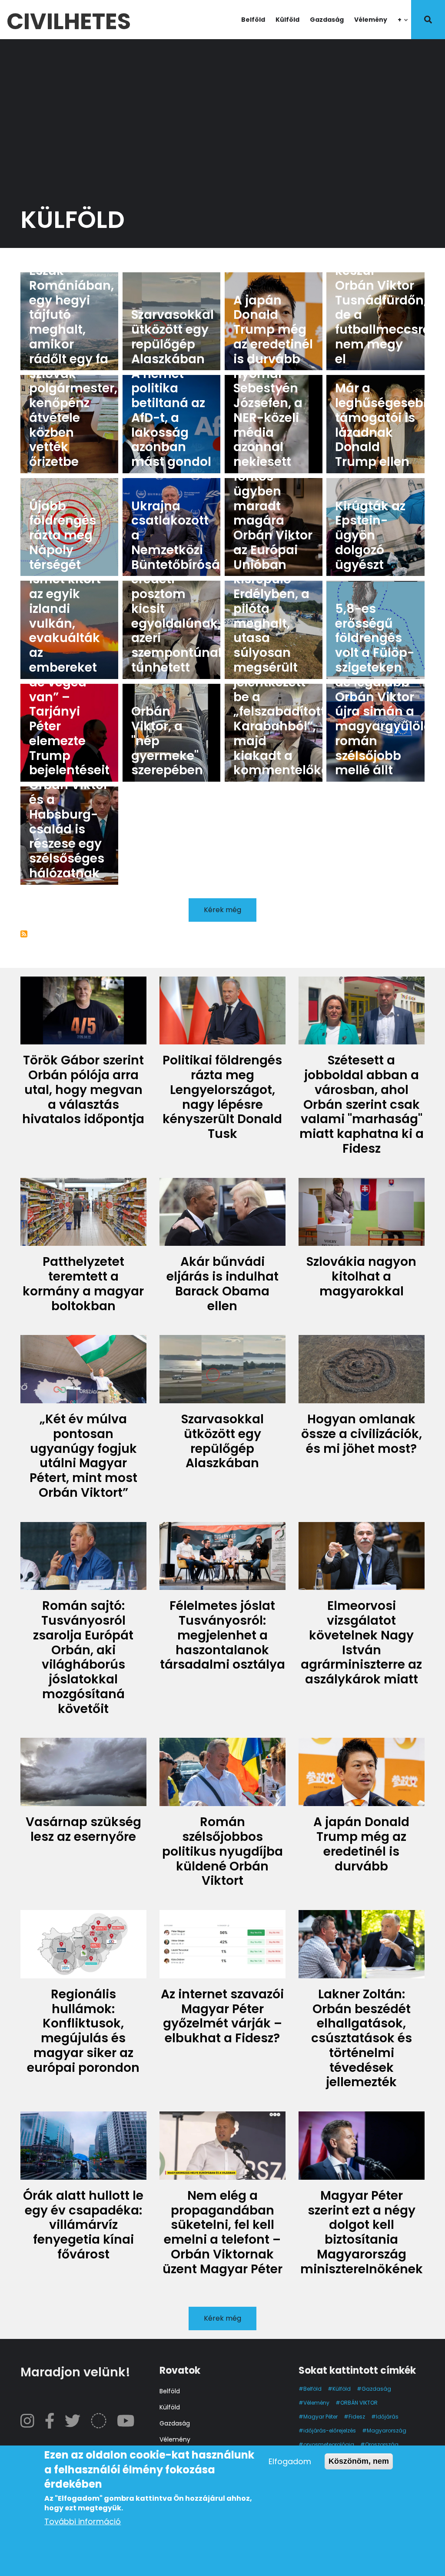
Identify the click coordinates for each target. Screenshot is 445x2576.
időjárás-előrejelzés (330, 2430)
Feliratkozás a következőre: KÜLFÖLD (24, 934)
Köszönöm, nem (359, 2461)
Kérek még (222, 910)
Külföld (287, 20)
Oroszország (382, 2444)
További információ (83, 2521)
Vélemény (371, 20)
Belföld (253, 20)
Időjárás (387, 2417)
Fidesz (357, 2417)
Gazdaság (327, 20)
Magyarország (387, 2430)
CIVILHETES (69, 19)
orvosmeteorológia (329, 2444)
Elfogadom (290, 2461)
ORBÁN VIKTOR (359, 2403)
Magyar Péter (320, 2417)
